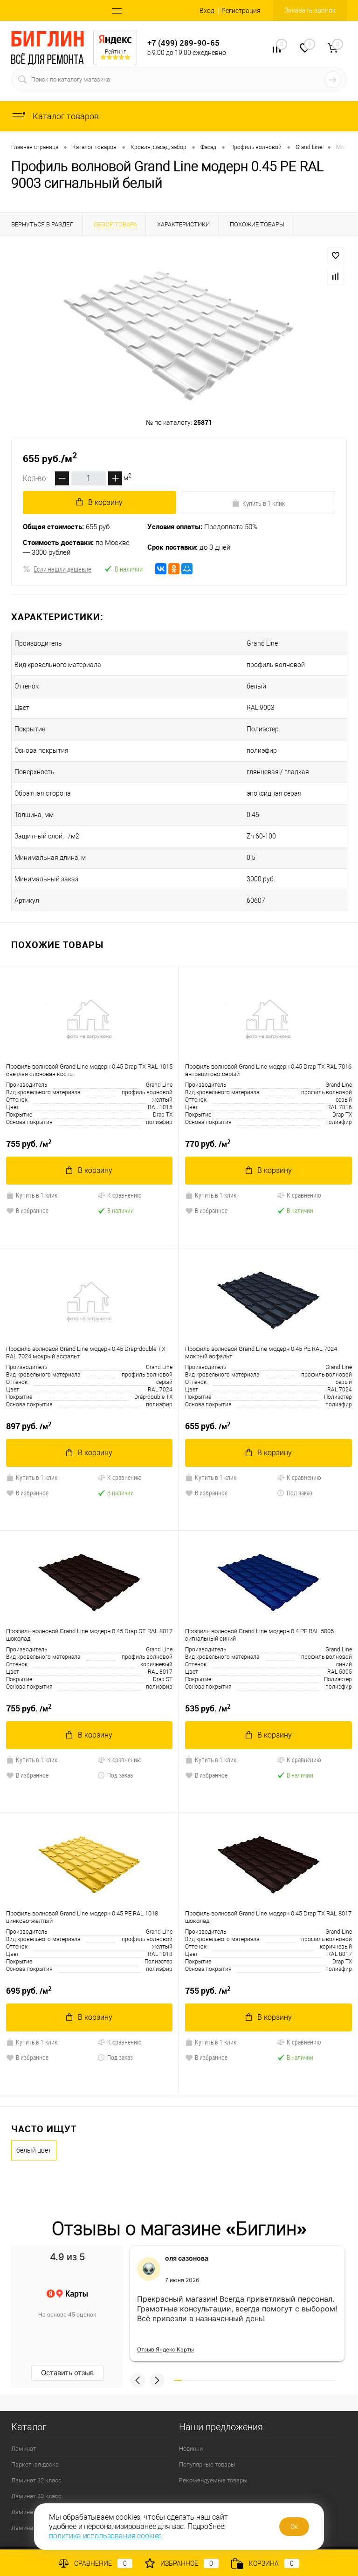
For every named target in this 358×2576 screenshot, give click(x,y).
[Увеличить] (179, 336)
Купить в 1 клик (264, 503)
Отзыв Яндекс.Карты (165, 2349)
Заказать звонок (310, 10)
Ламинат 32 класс (36, 2480)
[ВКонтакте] (161, 569)
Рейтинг (115, 52)
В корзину (105, 502)
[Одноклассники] (174, 569)
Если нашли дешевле (62, 569)
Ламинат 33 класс (36, 2496)
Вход (207, 11)
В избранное (32, 1210)
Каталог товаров (65, 116)
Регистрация (241, 11)
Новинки (191, 2449)
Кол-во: (35, 478)
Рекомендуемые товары (213, 2480)
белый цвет (34, 2150)
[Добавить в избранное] (336, 256)
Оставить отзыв (67, 2373)
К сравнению (124, 1195)
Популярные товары (207, 2464)
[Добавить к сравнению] (336, 276)
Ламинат (24, 2449)
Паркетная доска (35, 2464)
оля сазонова (187, 2258)
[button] (138, 2380)
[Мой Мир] (187, 569)
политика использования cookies (105, 2536)
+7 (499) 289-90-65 (183, 43)
